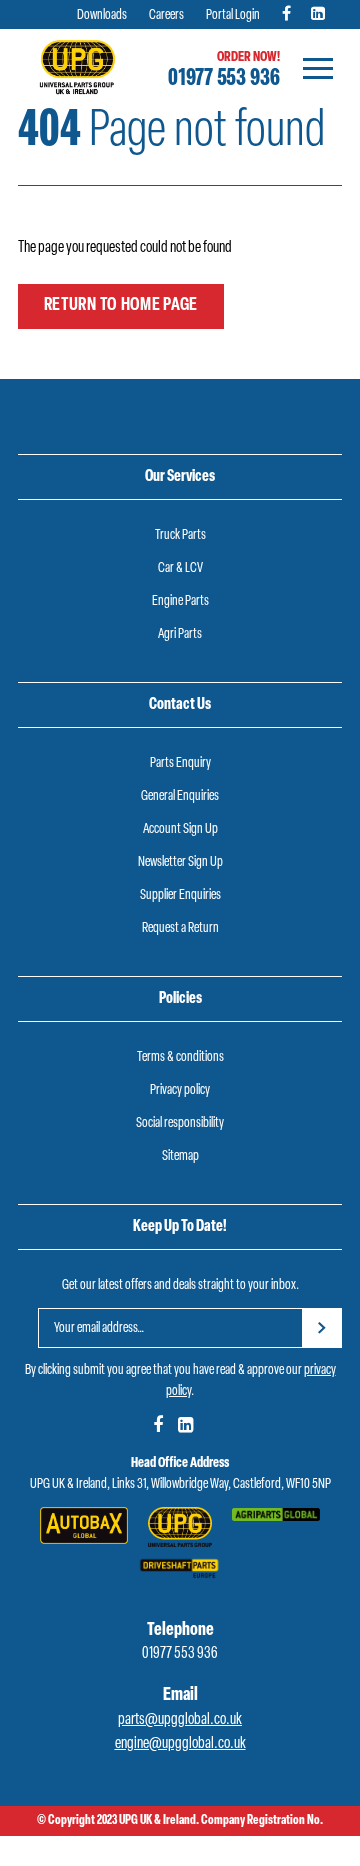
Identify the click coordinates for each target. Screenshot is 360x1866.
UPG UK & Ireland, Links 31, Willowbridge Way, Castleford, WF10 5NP (180, 1484)
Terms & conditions (180, 1057)
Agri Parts (180, 634)
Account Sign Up (180, 829)
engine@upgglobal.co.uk (180, 1744)
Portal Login (233, 15)
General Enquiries (180, 796)
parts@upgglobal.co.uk (180, 1720)
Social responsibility (180, 1123)
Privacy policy (180, 1090)
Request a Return (180, 928)
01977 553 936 (224, 79)
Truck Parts (180, 535)
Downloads (102, 15)
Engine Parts (180, 601)
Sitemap (180, 1156)
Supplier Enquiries (180, 895)
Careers (166, 15)
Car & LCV (180, 568)
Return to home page (121, 306)
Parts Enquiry (180, 763)
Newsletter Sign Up (180, 862)
